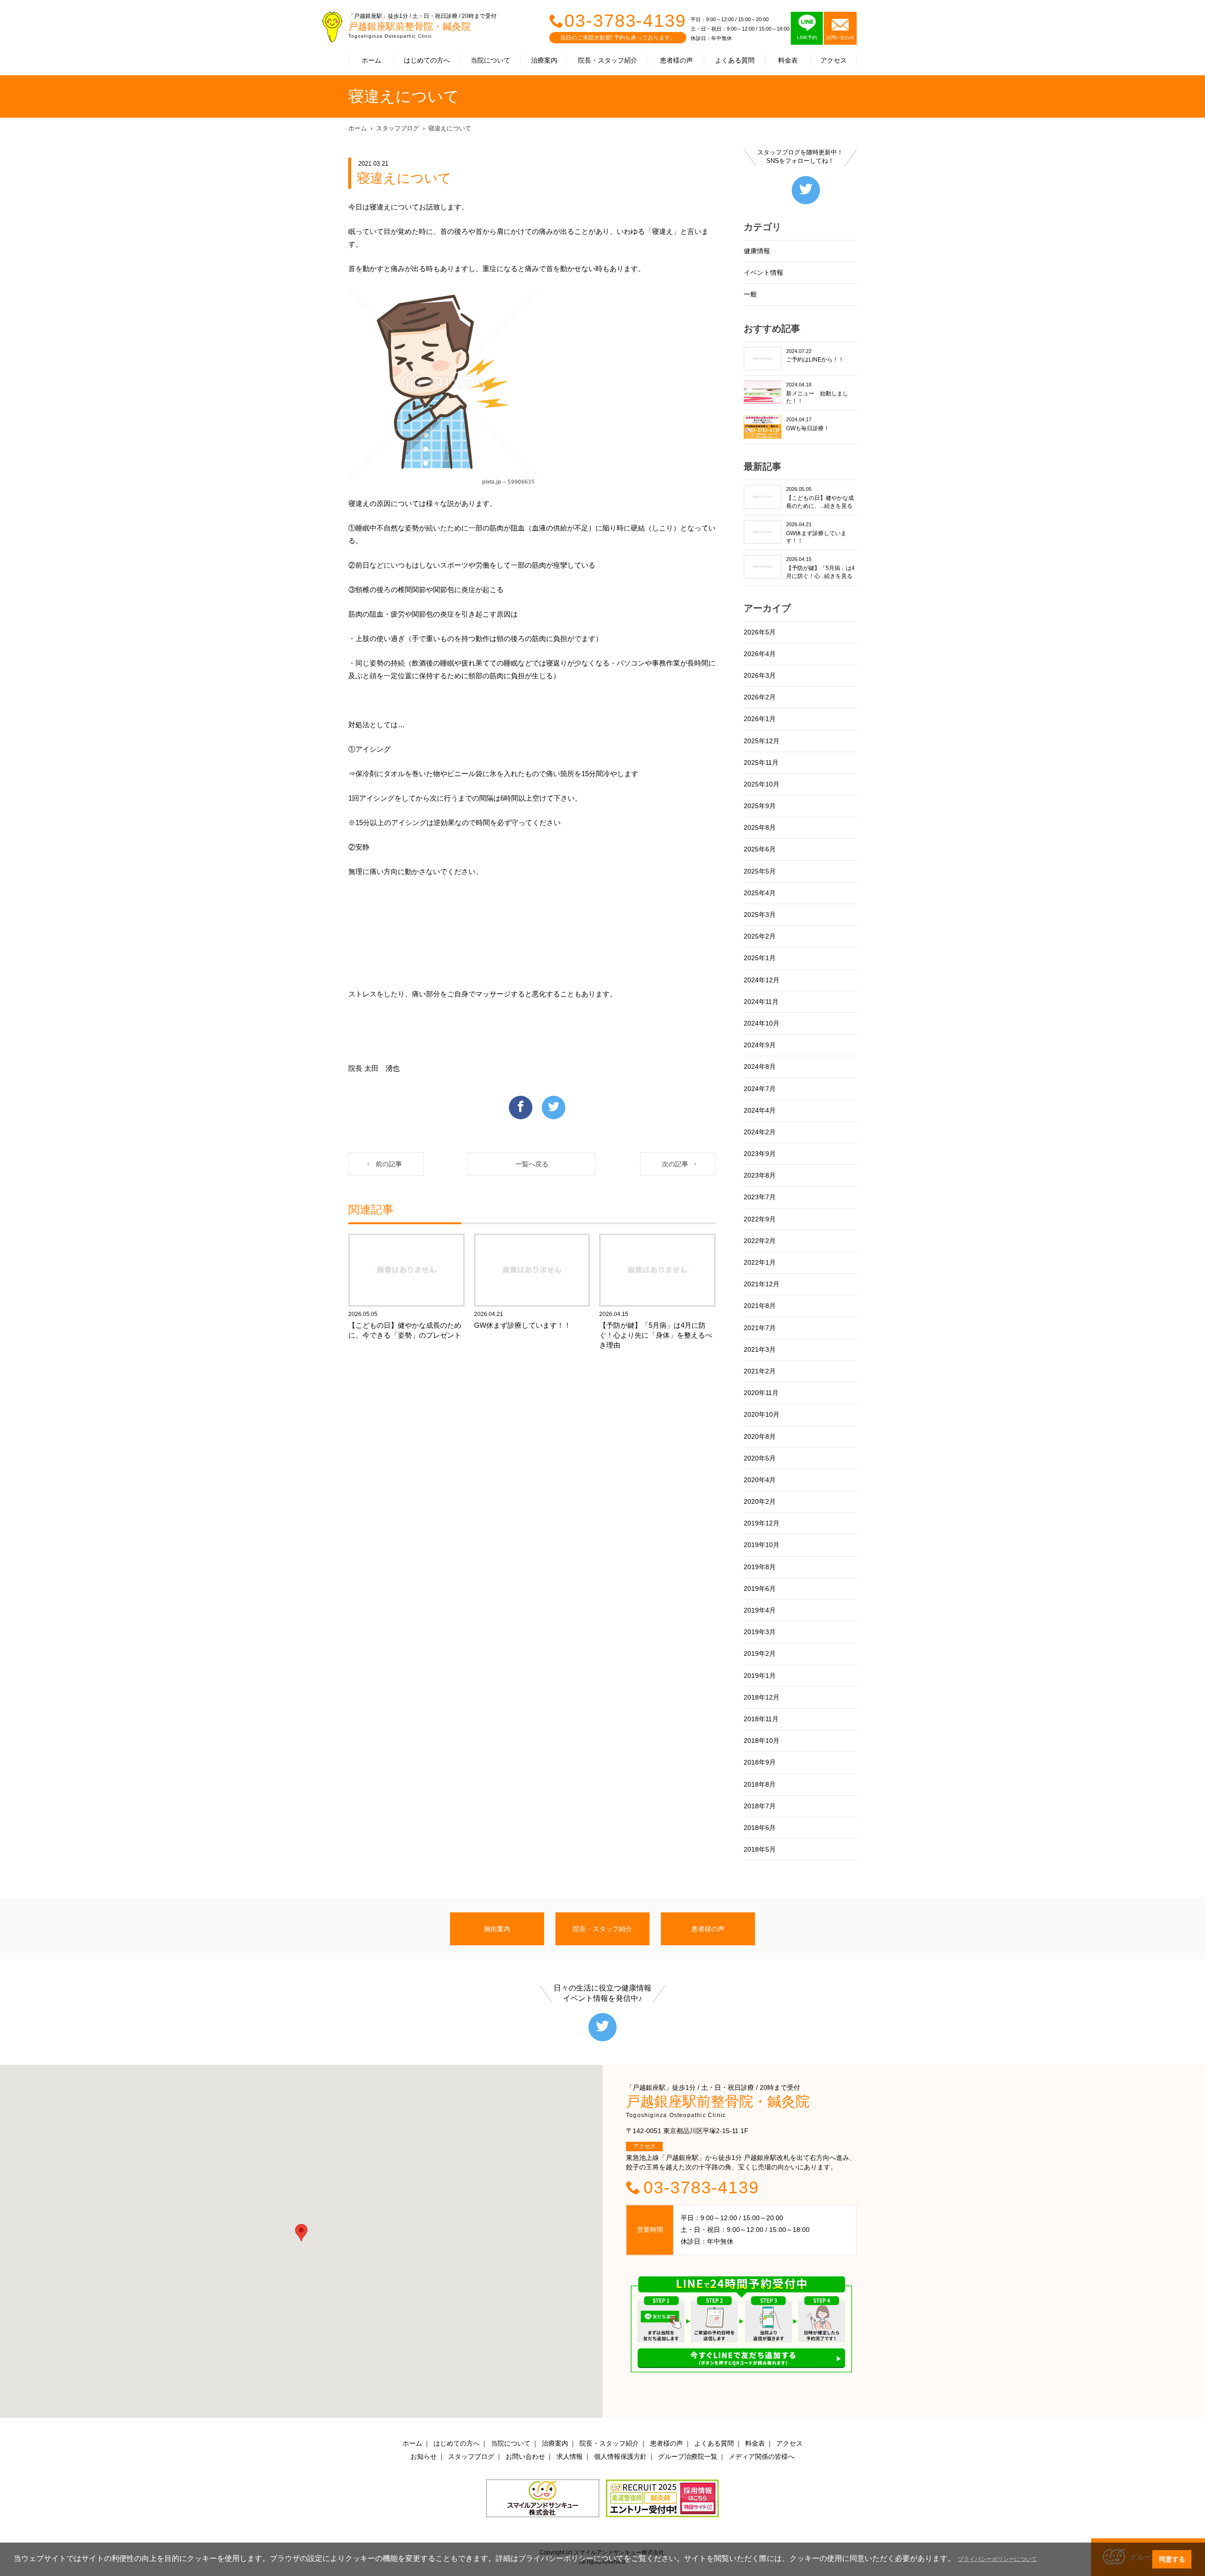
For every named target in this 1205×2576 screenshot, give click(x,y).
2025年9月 (760, 806)
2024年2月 (760, 1132)
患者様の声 (676, 60)
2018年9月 (760, 1762)
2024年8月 (760, 1067)
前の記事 (389, 1164)
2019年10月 (762, 1545)
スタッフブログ (398, 128)
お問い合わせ (525, 2456)
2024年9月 (760, 1045)
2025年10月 (762, 784)
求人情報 (570, 2456)
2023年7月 (760, 1197)
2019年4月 (760, 1610)
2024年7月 (760, 1089)
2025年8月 (760, 827)
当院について (490, 60)
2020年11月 (761, 1393)
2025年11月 (761, 762)
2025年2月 (760, 936)
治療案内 (544, 60)
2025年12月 (762, 741)
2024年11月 (761, 1002)
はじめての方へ (427, 60)
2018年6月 (760, 1828)
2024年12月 (762, 980)
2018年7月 (760, 1806)
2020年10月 (762, 1414)
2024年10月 (762, 1023)
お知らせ (424, 2456)
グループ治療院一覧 (688, 2456)
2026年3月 (760, 675)
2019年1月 (760, 1676)
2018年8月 (760, 1784)
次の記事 (675, 1164)
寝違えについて (450, 128)
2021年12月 (762, 1284)
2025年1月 (760, 958)
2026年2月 (760, 697)
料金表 (788, 60)
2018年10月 (762, 1741)
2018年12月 (762, 1697)
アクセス (834, 60)
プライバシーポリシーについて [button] (997, 2559)
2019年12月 (762, 1523)
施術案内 (497, 1929)
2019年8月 (760, 1567)
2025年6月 (760, 849)
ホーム (371, 60)
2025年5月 (760, 871)
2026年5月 (760, 632)
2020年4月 (760, 1480)
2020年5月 (760, 1458)
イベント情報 (763, 273)
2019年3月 (760, 1632)
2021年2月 (760, 1371)
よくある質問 (735, 60)
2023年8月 (760, 1175)
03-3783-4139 (625, 21)
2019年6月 (760, 1589)
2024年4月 (760, 1110)
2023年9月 (760, 1154)
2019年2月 (760, 1653)
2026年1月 (760, 719)
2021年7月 (760, 1328)
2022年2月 (760, 1241)
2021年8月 (760, 1306)
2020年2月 (760, 1501)
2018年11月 (761, 1719)
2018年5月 (760, 1849)
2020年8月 (760, 1436)
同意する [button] (1172, 2559)
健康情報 (757, 251)
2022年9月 (760, 1219)
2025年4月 (760, 893)
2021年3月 (760, 1349)
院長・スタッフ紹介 (608, 60)
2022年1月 (760, 1262)
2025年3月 (760, 915)
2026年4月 (760, 654)
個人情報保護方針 (620, 2456)
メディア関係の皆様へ (762, 2456)
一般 (750, 294)
